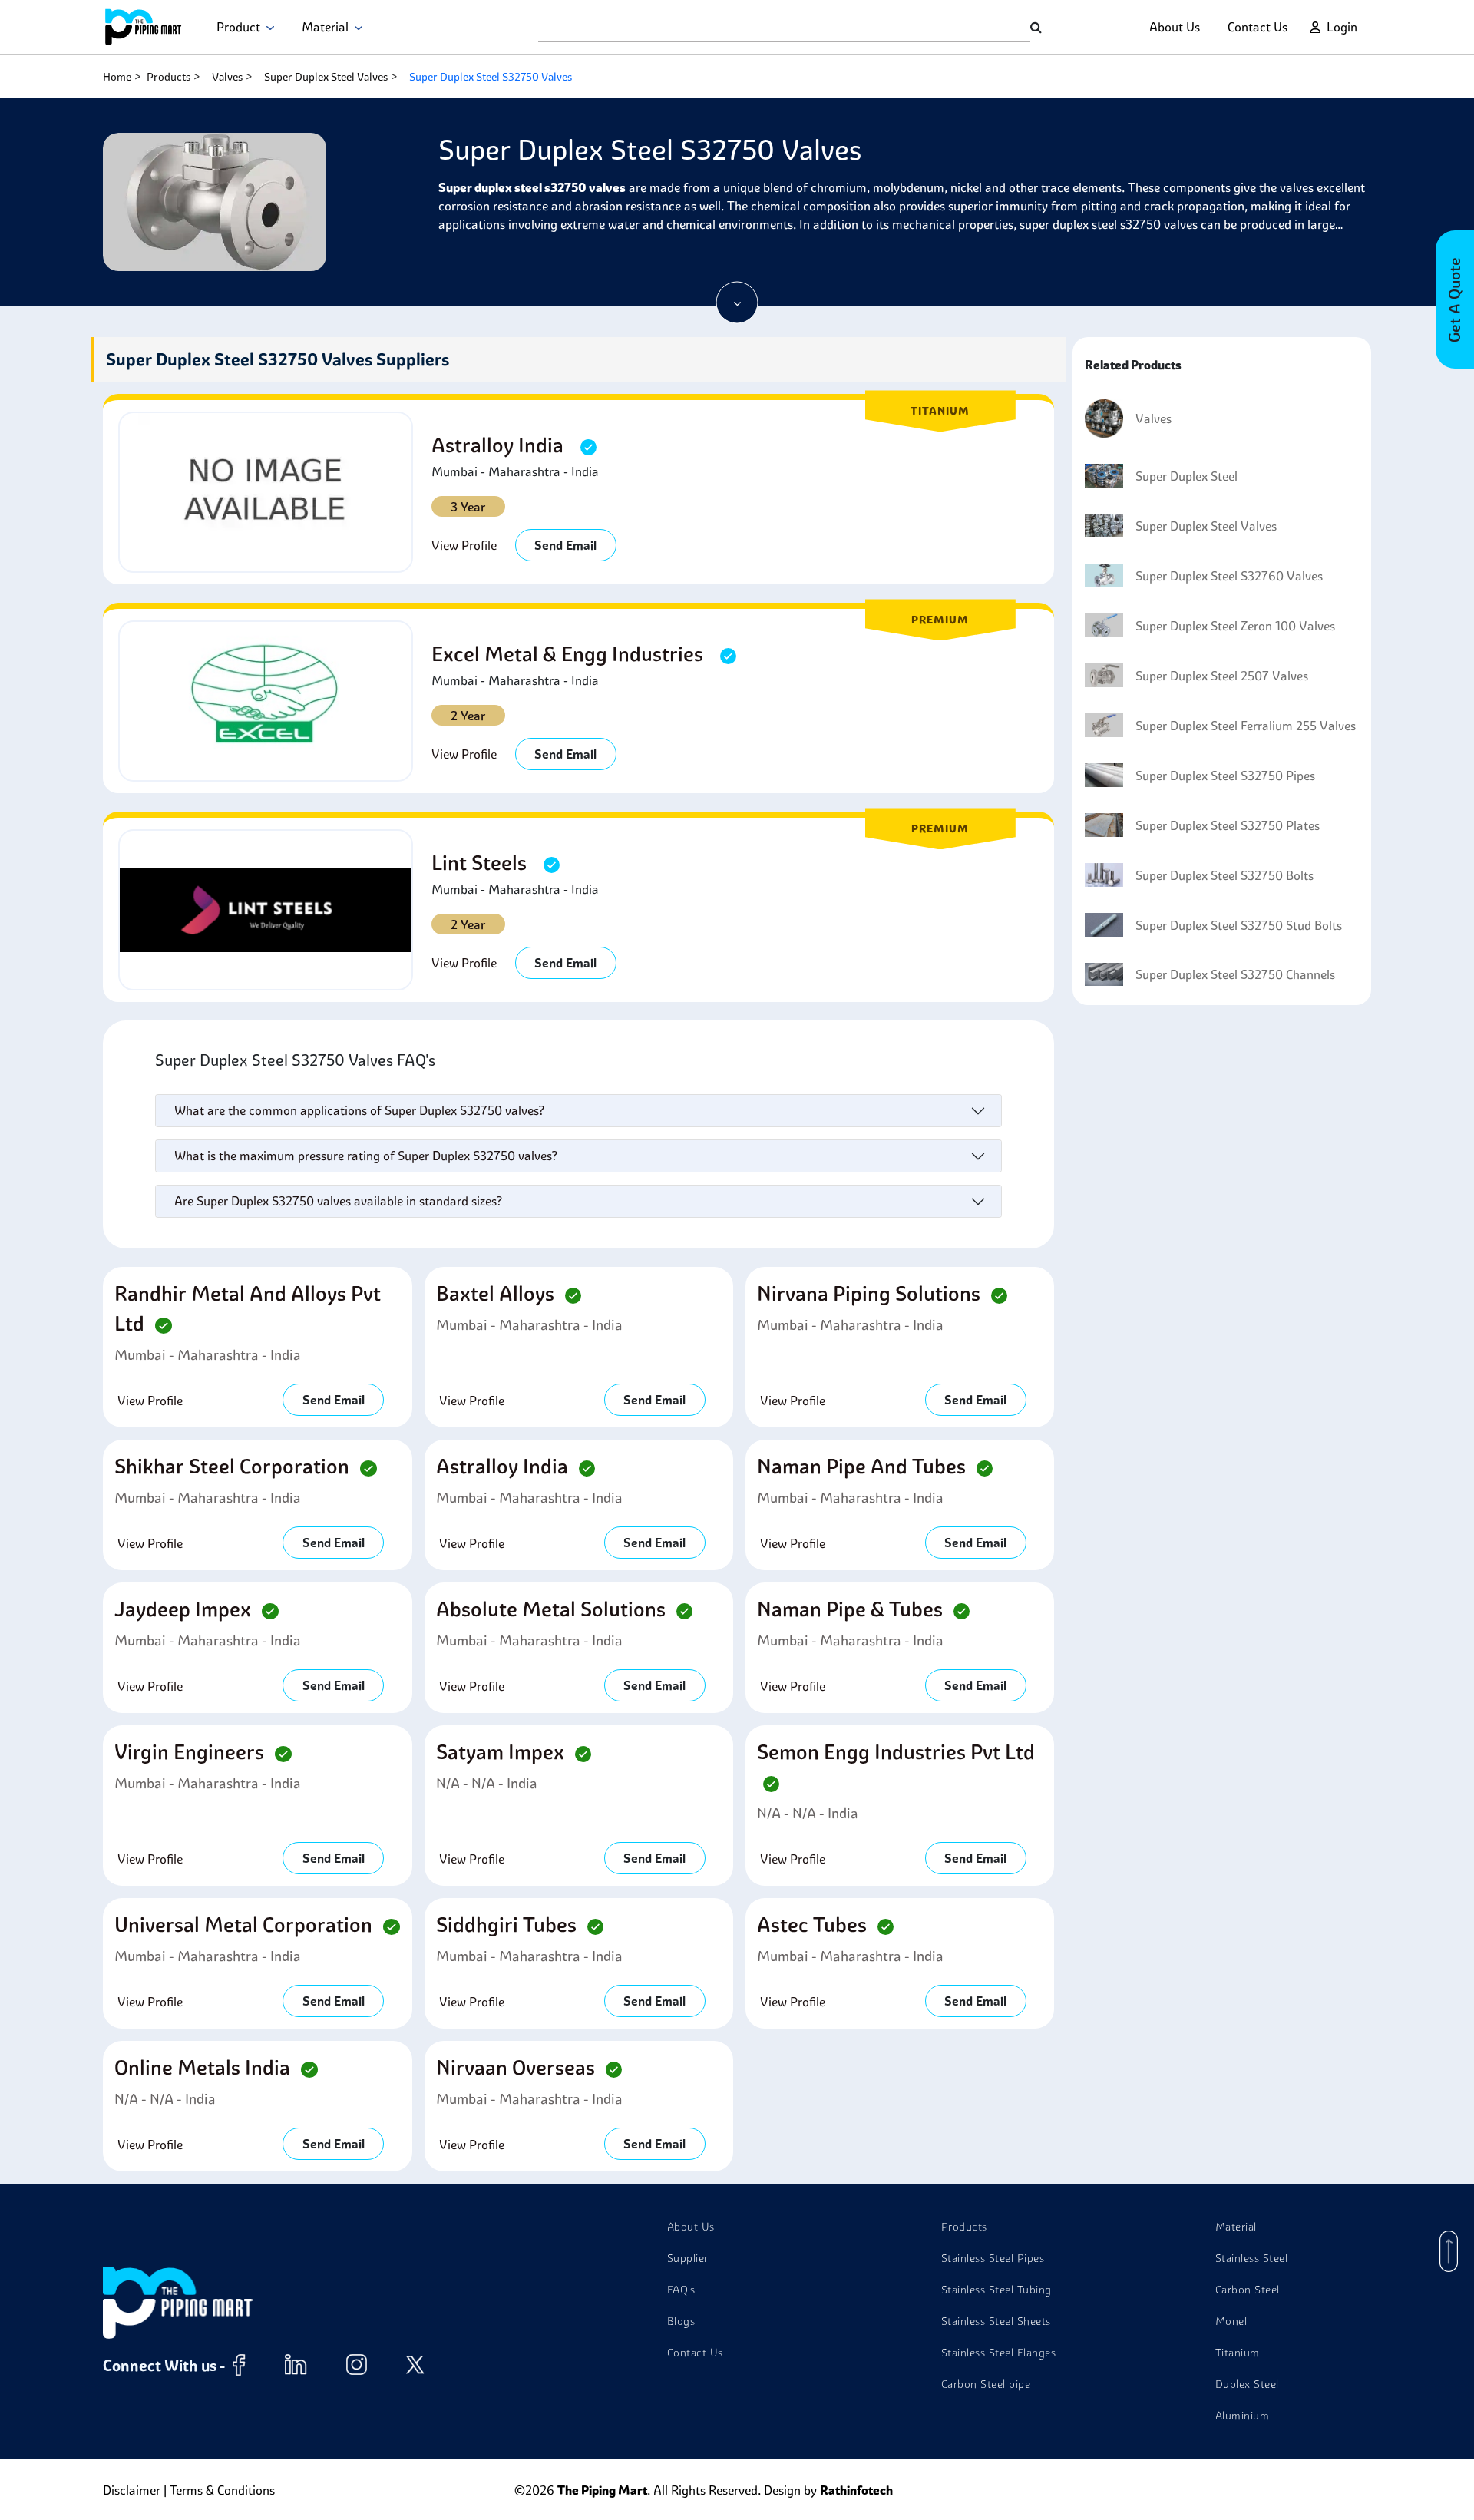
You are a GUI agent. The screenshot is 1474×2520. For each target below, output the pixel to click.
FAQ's (681, 2290)
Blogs (681, 2321)
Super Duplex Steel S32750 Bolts (1224, 875)
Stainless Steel (1252, 2258)
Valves (227, 77)
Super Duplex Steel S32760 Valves (1229, 576)
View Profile (464, 545)
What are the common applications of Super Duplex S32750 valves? (359, 1110)
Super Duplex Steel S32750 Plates (1228, 825)
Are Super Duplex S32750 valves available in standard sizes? (338, 1201)
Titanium (1238, 2353)
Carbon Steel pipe (986, 2384)
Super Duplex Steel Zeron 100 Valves (1235, 626)
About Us (1175, 27)
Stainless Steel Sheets (996, 2321)
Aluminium (1243, 2416)
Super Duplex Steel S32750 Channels (1235, 974)
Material (328, 27)
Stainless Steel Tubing (996, 2290)
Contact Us (1258, 27)
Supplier (688, 2258)
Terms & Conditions (222, 2490)
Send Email (565, 545)
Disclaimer (132, 2490)
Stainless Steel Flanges (999, 2353)
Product (241, 27)
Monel (1231, 2321)
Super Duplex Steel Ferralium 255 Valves (1246, 726)
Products (169, 77)
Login (1342, 27)
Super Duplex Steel (1186, 476)
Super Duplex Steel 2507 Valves (1222, 676)
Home (117, 77)
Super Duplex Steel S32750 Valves (491, 77)
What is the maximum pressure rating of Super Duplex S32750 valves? (366, 1156)
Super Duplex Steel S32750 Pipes (1225, 776)
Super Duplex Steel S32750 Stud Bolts (1239, 925)
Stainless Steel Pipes (993, 2258)
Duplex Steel (1247, 2384)
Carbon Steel (1248, 2290)
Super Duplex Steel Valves (326, 77)
